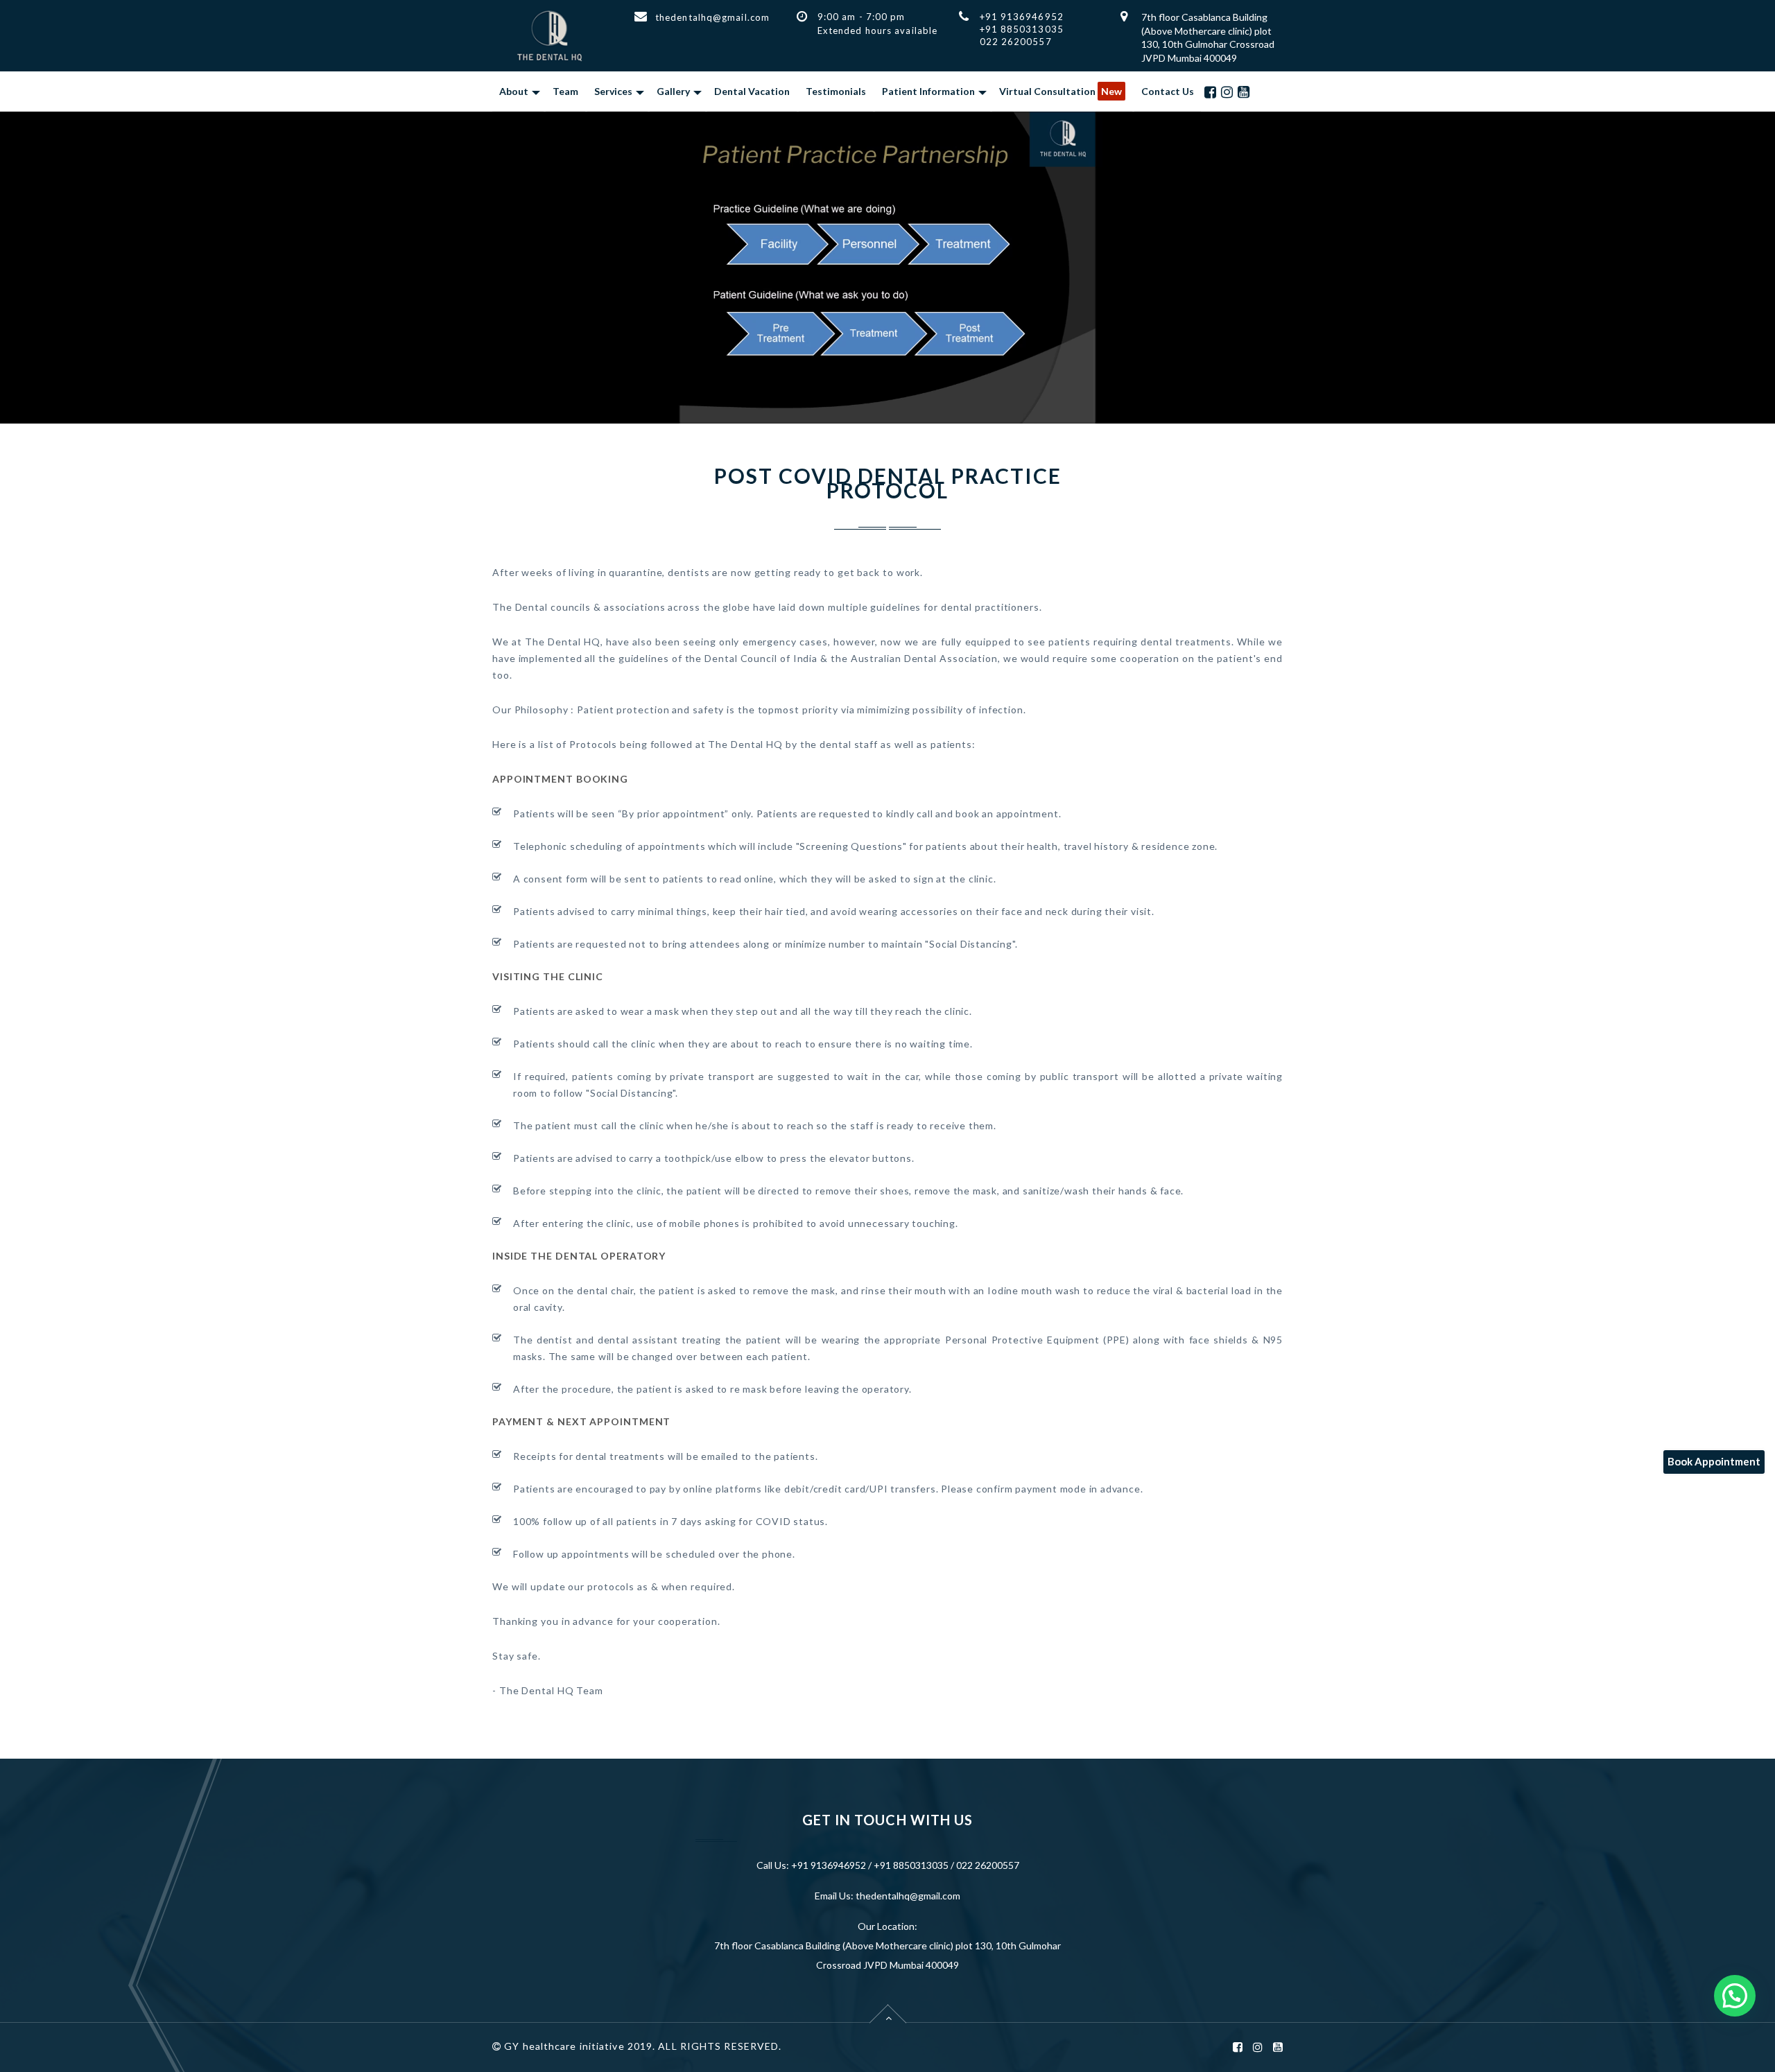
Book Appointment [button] (1714, 1461)
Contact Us (1168, 91)
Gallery (673, 91)
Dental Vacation (752, 91)
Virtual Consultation (1060, 91)
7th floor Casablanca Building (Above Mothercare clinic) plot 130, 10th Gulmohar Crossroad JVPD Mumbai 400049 (887, 1955)
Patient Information (928, 91)
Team (565, 91)
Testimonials (836, 91)
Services (613, 91)
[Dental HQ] (549, 36)
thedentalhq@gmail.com (712, 17)
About (514, 91)
